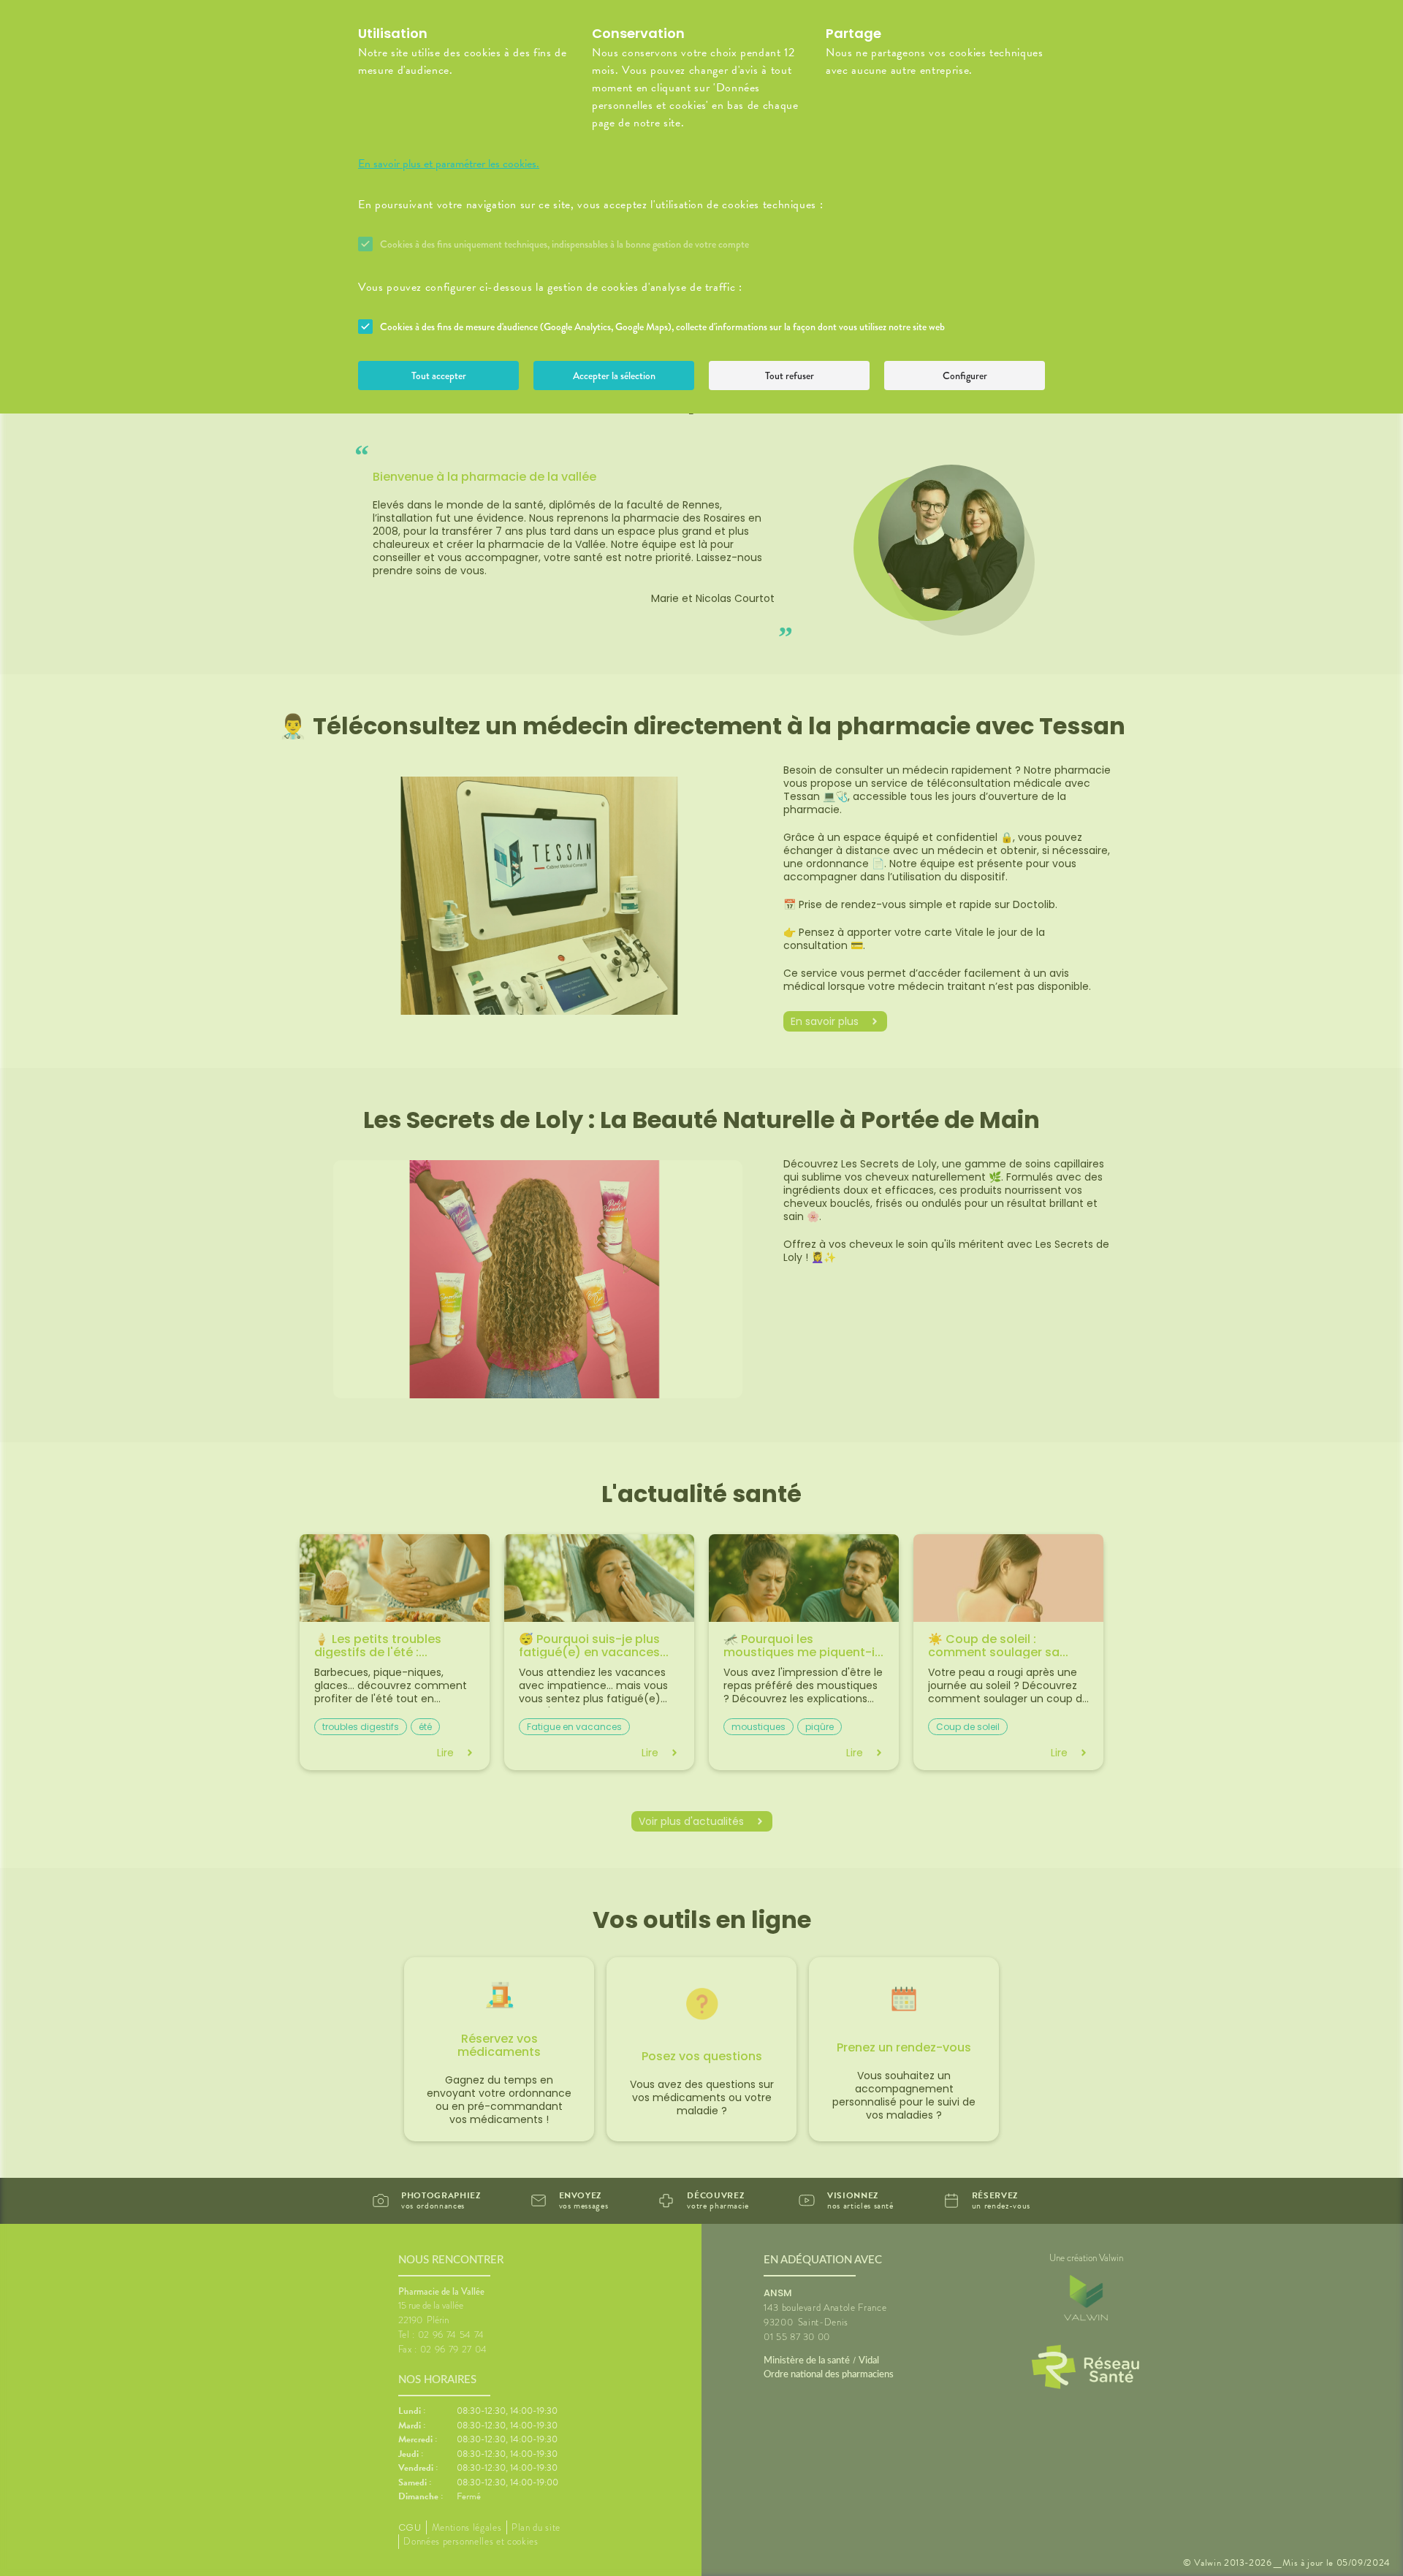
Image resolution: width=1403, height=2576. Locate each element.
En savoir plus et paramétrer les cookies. (449, 164)
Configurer (965, 376)
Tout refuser (790, 376)
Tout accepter (439, 376)
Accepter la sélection (614, 376)
